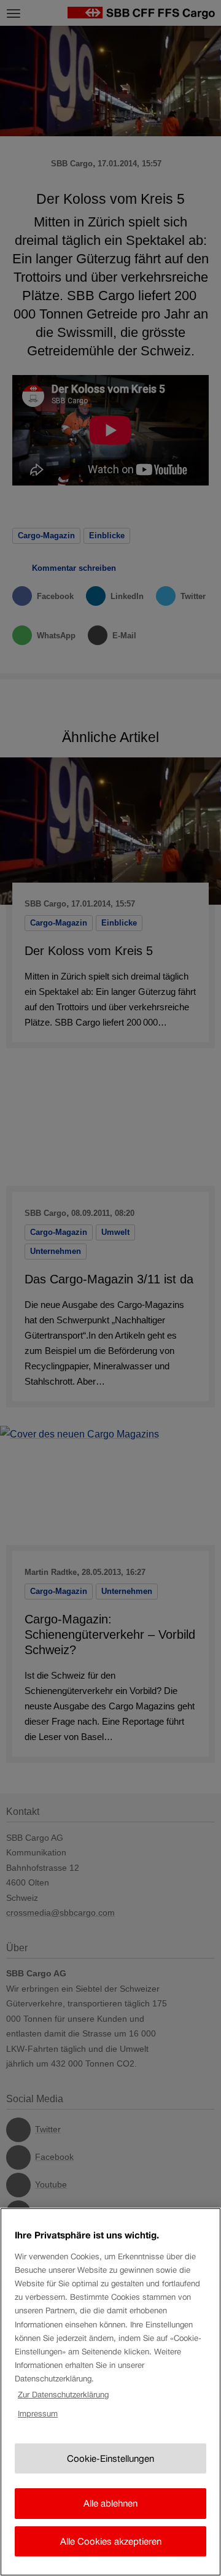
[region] (110, 2392)
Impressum (38, 2414)
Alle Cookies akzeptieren (111, 2541)
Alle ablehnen (110, 2503)
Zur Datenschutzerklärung (63, 2395)
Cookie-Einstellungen (110, 2458)
